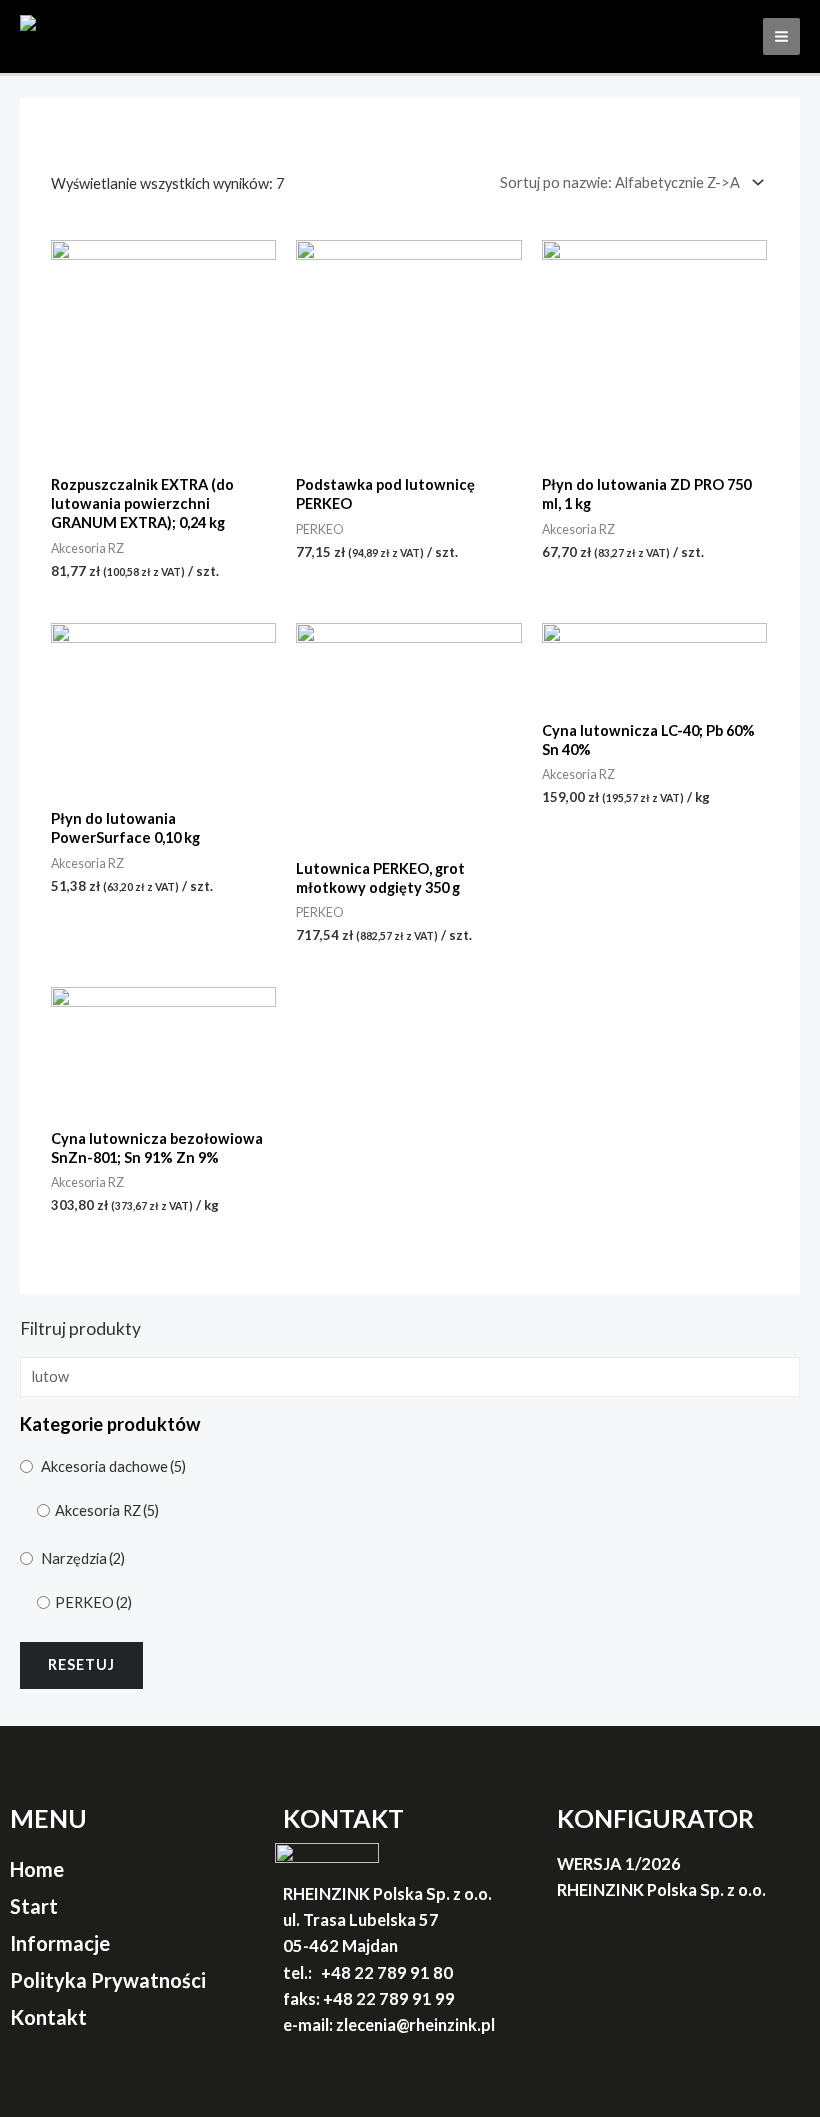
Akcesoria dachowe (113, 1466)
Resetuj (81, 1664)
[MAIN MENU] (781, 36)
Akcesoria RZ (107, 1510)
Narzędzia (83, 1558)
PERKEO (93, 1602)
